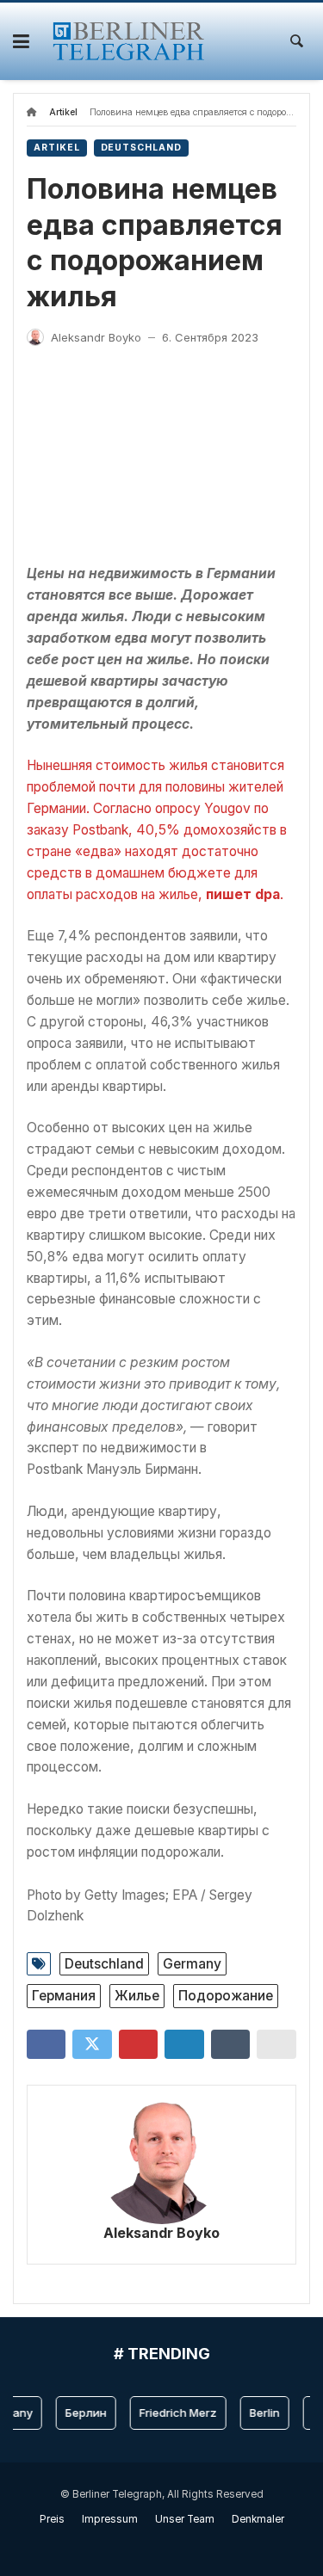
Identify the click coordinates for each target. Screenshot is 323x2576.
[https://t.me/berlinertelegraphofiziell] (170, 2543)
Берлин (80, 2413)
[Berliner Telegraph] (129, 41)
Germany (192, 1964)
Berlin (259, 2413)
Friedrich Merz (172, 2413)
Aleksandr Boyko (161, 2233)
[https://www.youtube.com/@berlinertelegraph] (153, 2543)
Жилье (137, 1996)
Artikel (63, 112)
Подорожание (226, 1996)
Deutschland (141, 148)
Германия (64, 1996)
